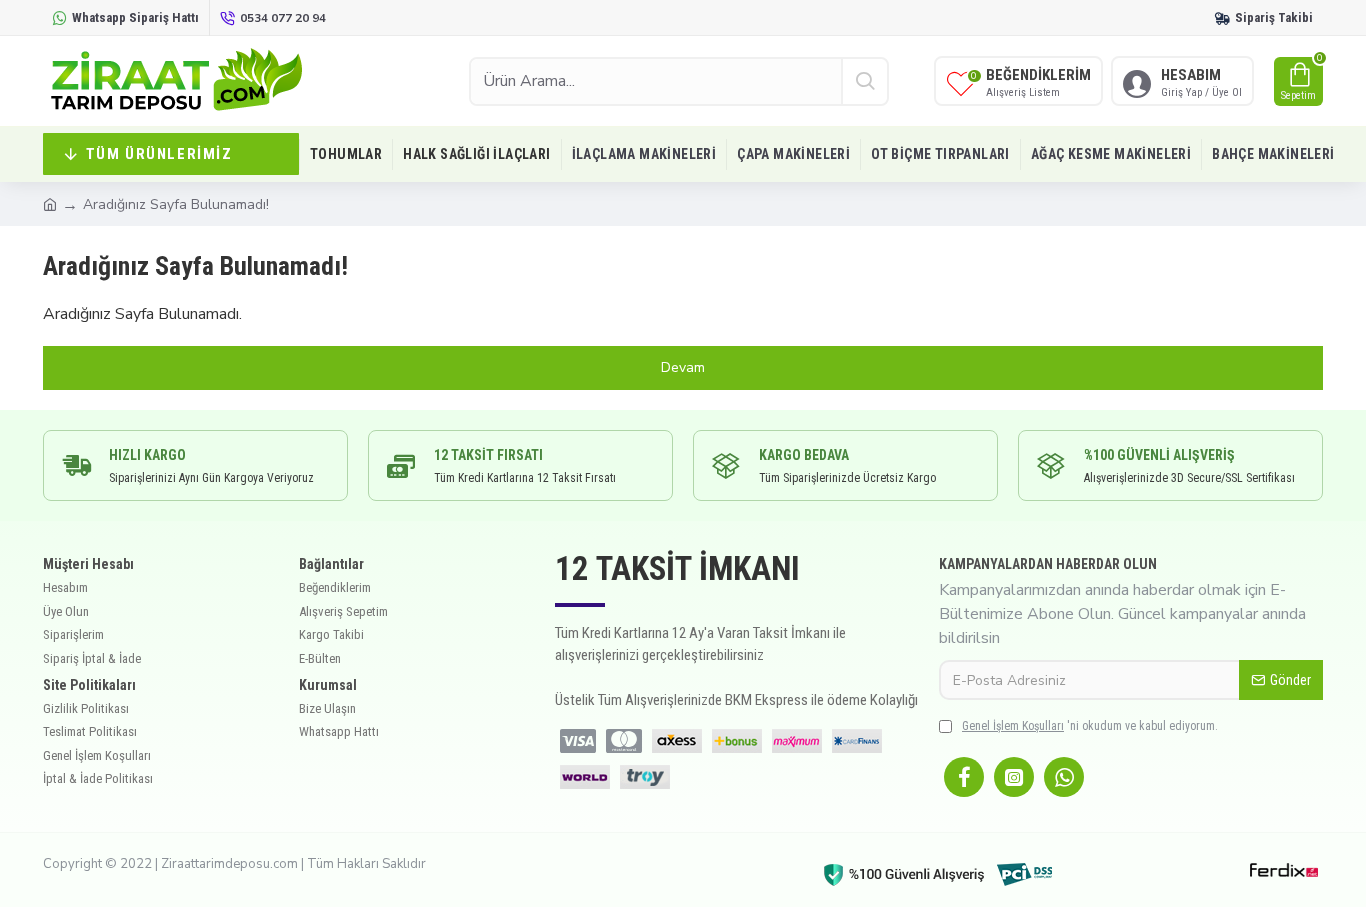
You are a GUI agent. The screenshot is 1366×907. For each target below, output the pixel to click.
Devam (683, 367)
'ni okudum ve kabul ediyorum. (1090, 726)
